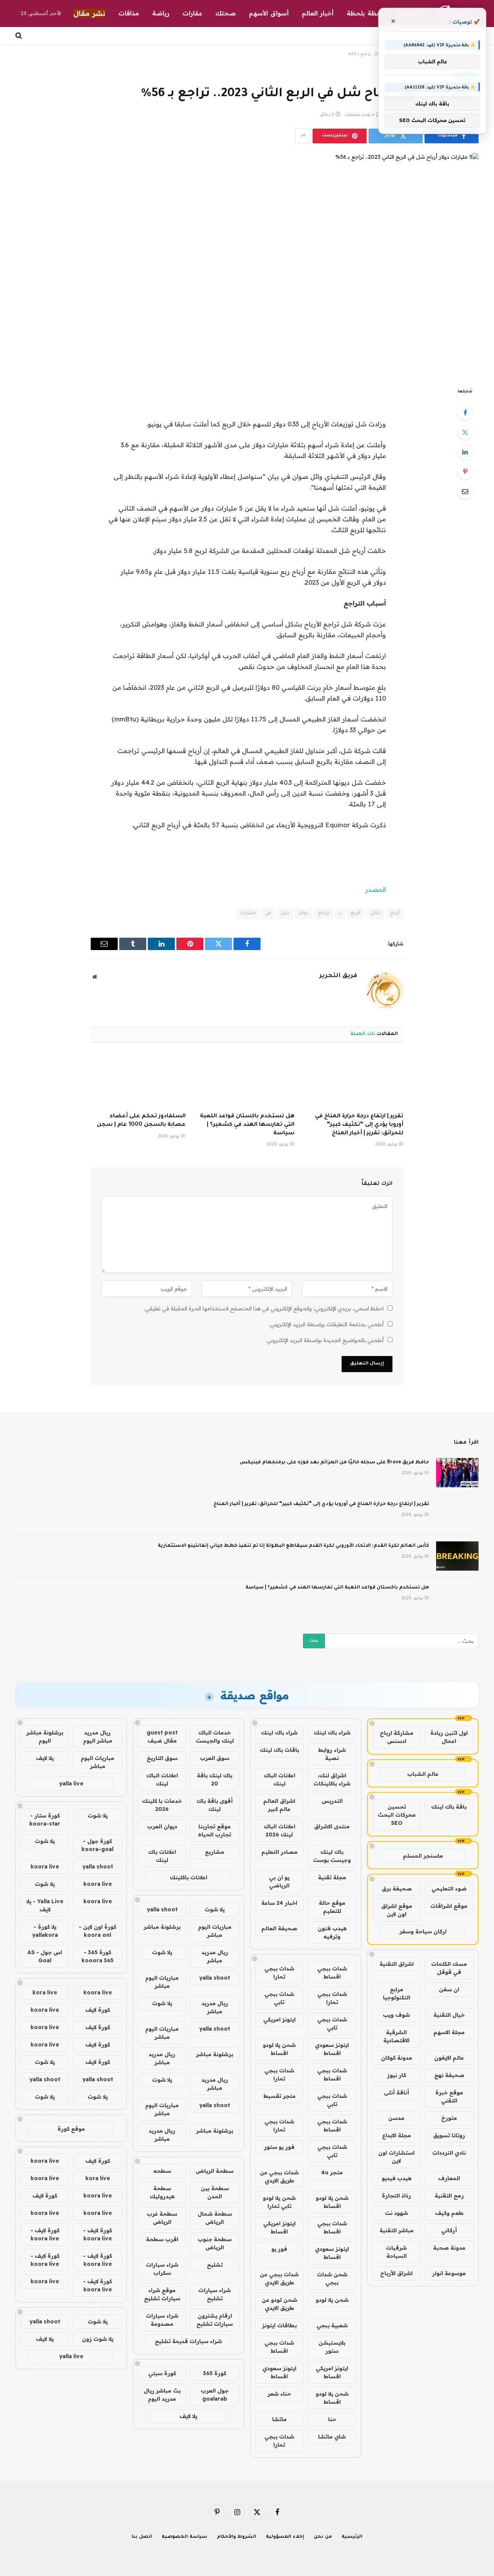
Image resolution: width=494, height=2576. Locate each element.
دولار (304, 914)
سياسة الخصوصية (184, 2537)
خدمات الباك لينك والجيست (215, 1737)
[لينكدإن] (465, 452)
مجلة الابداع (397, 2135)
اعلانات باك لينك (162, 1856)
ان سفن (449, 1989)
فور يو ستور (279, 2147)
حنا (332, 2419)
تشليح (215, 2265)
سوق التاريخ (162, 1758)
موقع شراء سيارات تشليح (162, 2294)
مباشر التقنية (397, 2230)
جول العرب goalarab (215, 2395)
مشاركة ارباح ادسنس (397, 1737)
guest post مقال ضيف (162, 1737)
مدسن (396, 2118)
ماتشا (279, 2419)
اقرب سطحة (162, 2239)
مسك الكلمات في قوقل (449, 1968)
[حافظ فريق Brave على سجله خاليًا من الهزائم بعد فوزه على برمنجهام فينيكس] (457, 1473)
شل (285, 914)
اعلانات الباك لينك (279, 1779)
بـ (340, 914)
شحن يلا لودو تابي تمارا (279, 2202)
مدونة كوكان (397, 2058)
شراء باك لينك (332, 1733)
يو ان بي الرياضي (279, 1881)
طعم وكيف (449, 2213)
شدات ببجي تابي (279, 1998)
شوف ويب (396, 2015)
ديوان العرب (162, 1826)
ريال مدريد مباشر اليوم (98, 1737)
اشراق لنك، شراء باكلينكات (332, 1779)
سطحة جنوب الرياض (215, 2243)
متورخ (449, 2118)
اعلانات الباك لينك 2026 (279, 1830)
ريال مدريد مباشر (215, 1956)
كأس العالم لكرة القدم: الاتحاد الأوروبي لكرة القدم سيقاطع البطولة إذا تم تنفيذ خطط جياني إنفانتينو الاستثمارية (294, 1546)
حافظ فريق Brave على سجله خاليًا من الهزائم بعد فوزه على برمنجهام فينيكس (334, 1463)
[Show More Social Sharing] (303, 136)
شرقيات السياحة (396, 2252)
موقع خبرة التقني (449, 2097)
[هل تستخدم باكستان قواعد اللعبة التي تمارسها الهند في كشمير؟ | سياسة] (247, 1080)
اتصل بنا (142, 2537)
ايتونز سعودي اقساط (332, 2049)
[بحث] (19, 36)
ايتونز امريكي (279, 2019)
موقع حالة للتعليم (332, 1907)
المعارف (449, 2178)
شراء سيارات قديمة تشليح (188, 2341)
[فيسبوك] (465, 412)
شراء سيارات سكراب (162, 2269)
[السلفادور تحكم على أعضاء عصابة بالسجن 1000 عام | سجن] (138, 1080)
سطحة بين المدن (215, 2192)
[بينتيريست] (465, 472)
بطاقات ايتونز (279, 2325)
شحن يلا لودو (332, 2300)
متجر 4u (332, 2172)
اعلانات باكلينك (189, 1877)
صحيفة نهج (449, 2075)
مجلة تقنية (332, 1877)
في (268, 914)
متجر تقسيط (279, 2096)
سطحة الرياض (215, 2171)
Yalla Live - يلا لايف (45, 1905)
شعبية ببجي (332, 2325)
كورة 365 (215, 2373)
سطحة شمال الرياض (215, 2218)
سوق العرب (215, 1758)
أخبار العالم (318, 13)
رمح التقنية (449, 2196)
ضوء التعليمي (449, 1889)
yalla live (71, 1784)
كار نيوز (397, 2075)
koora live (45, 1867)
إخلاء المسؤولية (285, 2537)
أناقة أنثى (397, 2092)
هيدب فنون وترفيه (332, 1932)
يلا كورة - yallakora (45, 1931)
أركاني (449, 2230)
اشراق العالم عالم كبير (279, 1805)
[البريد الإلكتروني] (465, 491)
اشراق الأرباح (396, 2273)
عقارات (192, 13)
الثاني (375, 914)
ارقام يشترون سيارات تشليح (215, 2320)
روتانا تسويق (449, 2135)
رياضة (161, 13)
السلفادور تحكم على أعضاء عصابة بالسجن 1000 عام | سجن (141, 1121)
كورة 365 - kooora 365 (97, 1956)
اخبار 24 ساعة (279, 1903)
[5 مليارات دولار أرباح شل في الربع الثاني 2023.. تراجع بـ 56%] (247, 264)
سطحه (162, 2171)
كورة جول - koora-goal (97, 1845)
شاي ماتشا (332, 2437)
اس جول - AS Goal (45, 1956)
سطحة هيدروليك (162, 2192)
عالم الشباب (423, 1774)
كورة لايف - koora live (97, 2234)
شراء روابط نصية (332, 1754)
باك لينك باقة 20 (215, 1779)
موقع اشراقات (449, 1906)
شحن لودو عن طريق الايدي (279, 2304)
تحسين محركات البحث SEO (397, 1815)
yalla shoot (162, 1909)
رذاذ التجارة (396, 2196)
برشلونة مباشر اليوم (45, 1737)
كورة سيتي (162, 2373)
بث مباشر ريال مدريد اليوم (162, 2395)
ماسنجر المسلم (423, 1856)
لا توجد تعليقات (360, 115)
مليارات (248, 914)
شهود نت (396, 2213)
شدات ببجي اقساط (332, 1973)
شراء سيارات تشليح (215, 2294)
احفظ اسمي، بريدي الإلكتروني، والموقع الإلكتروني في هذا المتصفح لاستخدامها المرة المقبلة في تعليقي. (264, 1308)
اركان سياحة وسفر (423, 1931)
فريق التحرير (338, 976)
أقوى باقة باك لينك (215, 1805)
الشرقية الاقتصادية (396, 2036)
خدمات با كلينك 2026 (162, 1805)
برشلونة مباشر (162, 1927)
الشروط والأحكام (237, 2537)
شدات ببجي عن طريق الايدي (279, 2176)
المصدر (376, 889)
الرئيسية (352, 2537)
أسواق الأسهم (269, 13)
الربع (356, 914)
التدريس (332, 1801)
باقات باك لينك (279, 1750)
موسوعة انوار (449, 2273)
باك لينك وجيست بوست (332, 1856)
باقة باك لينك (449, 1807)
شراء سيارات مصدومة (162, 2320)
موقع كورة (71, 2129)
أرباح (395, 914)
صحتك (226, 13)
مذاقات (129, 13)
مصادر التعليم (279, 1852)
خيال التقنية (449, 2015)
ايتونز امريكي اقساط (279, 2227)
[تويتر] (465, 432)
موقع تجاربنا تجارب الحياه (215, 1830)
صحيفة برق (397, 1889)
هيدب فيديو (397, 2178)
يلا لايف (188, 2416)
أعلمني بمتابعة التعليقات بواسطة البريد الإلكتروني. (326, 1324)
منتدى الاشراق (332, 1826)
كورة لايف (98, 2010)
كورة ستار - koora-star (45, 1820)
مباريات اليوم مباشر (215, 1931)
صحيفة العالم (279, 1928)
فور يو (279, 2249)
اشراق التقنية (397, 1964)
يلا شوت (215, 1909)
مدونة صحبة (449, 2248)
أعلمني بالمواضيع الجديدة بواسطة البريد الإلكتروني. (325, 1340)
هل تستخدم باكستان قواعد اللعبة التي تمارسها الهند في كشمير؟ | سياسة (247, 1125)
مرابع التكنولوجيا (397, 1993)
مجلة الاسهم (449, 2032)
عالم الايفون (449, 2058)
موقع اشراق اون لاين (397, 1910)
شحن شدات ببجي (332, 2278)
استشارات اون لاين (396, 2157)
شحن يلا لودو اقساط (279, 2049)
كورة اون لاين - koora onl (97, 1931)
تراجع (324, 914)
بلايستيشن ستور (332, 2347)
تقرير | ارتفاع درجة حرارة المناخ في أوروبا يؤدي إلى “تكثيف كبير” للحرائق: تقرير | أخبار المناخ (359, 1125)
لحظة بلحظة (365, 13)
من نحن (323, 2537)
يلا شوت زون (98, 2339)
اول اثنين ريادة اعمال (449, 1737)
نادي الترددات (449, 2153)
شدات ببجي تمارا (279, 1973)
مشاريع (215, 1852)
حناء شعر (279, 2394)
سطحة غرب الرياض (162, 2218)
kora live (45, 1992)
